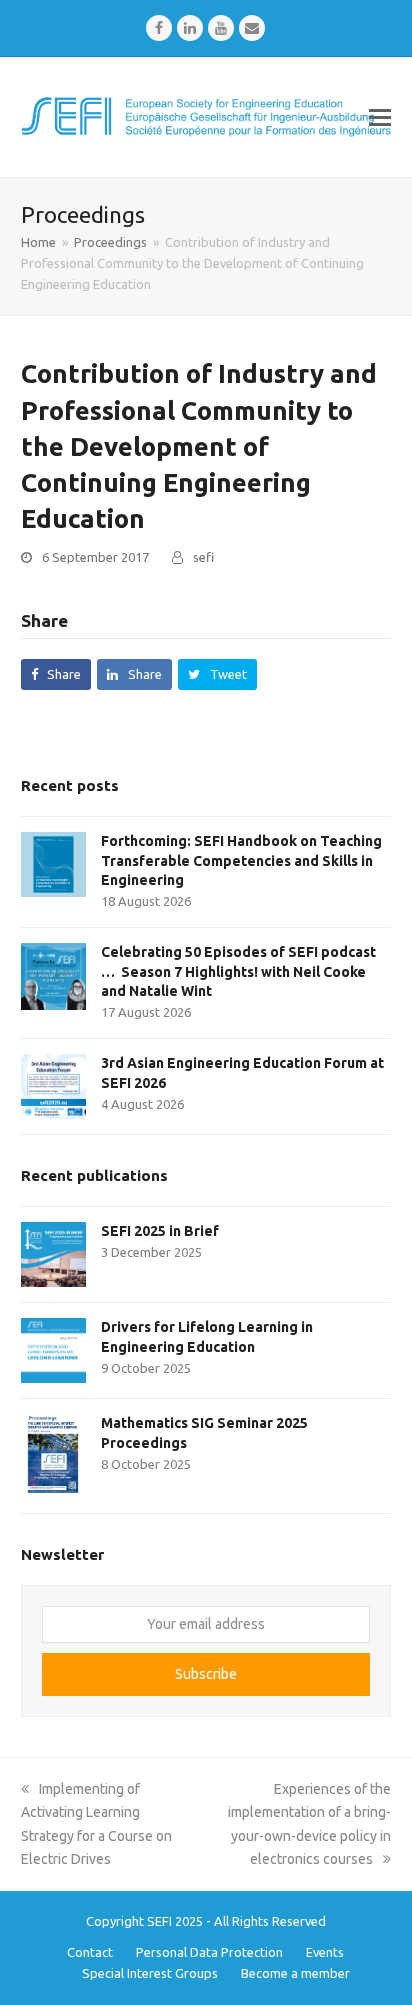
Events (325, 1952)
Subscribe (206, 1674)
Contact (90, 1952)
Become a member (295, 1973)
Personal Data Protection (209, 1952)
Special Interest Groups (150, 1973)
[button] (380, 117)
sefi (203, 557)
